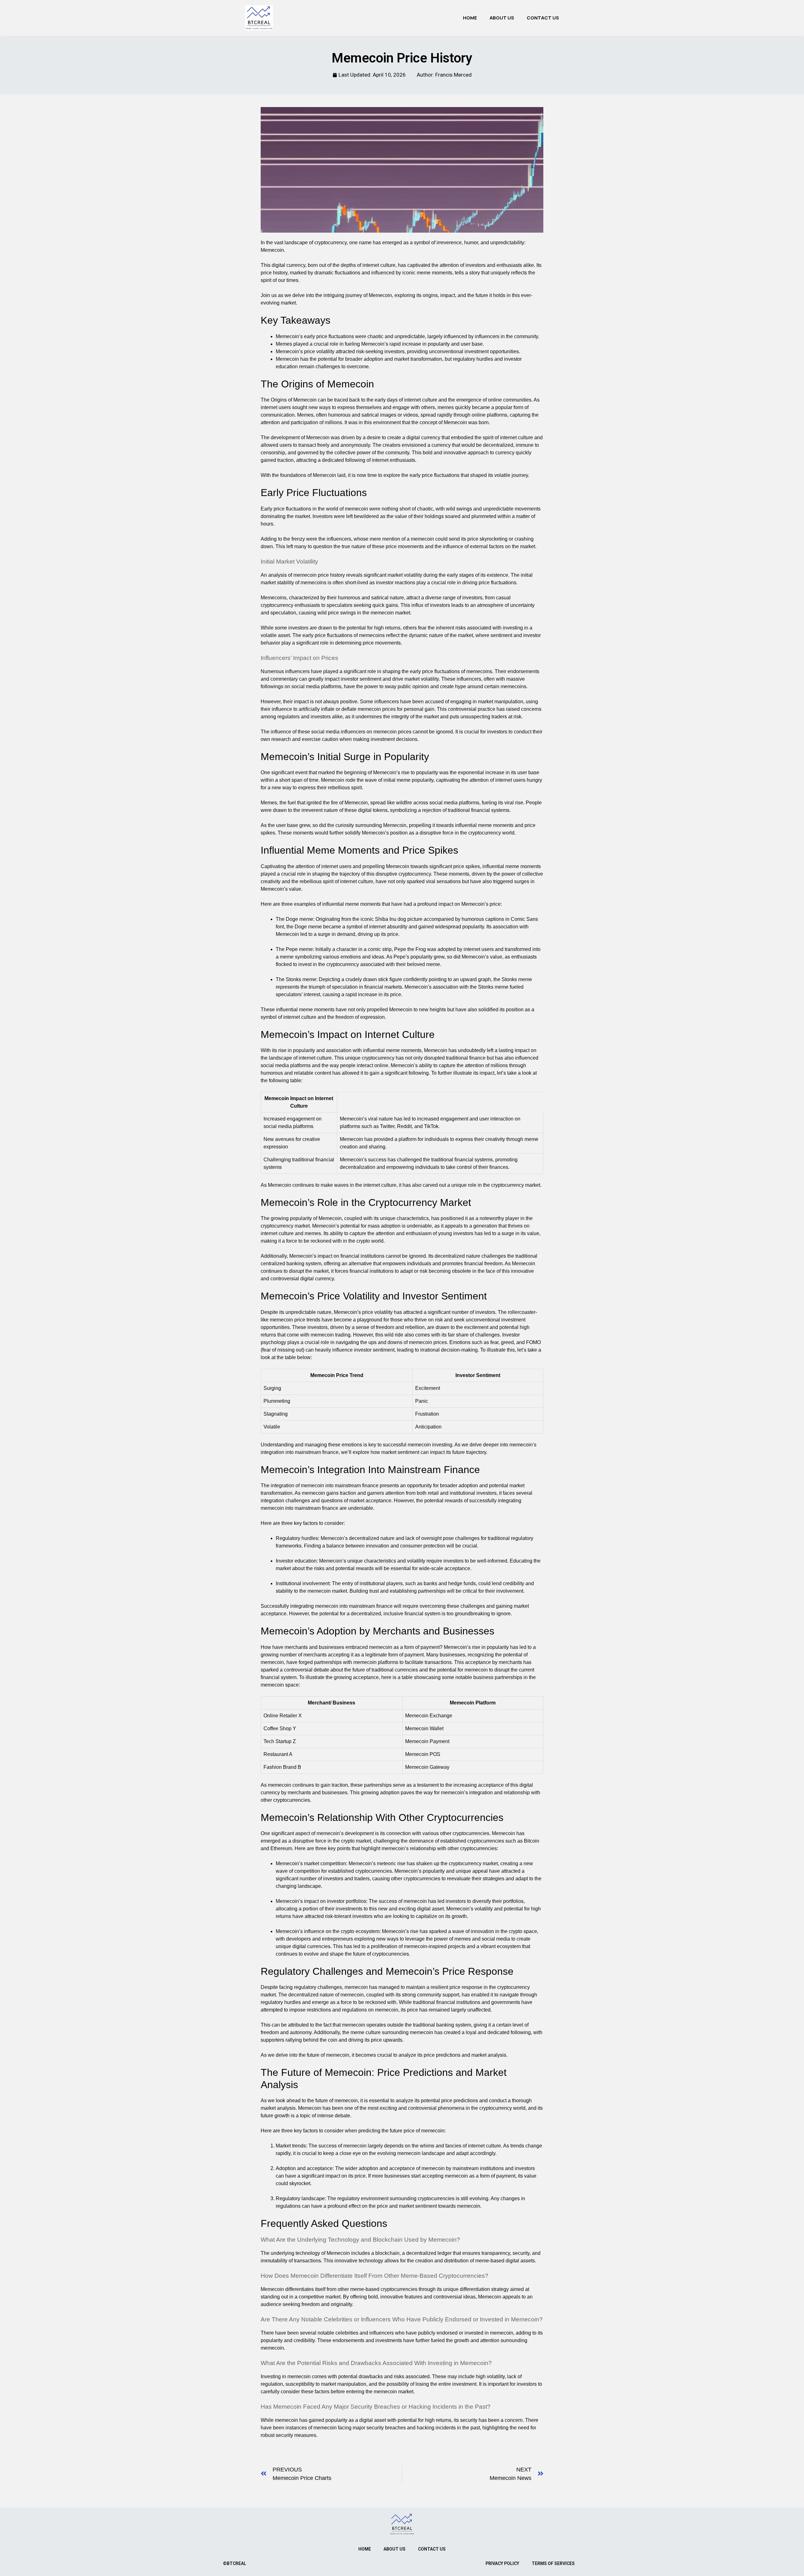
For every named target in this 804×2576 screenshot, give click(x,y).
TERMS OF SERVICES (553, 2563)
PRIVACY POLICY (502, 2563)
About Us (502, 18)
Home (470, 18)
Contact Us (543, 18)
